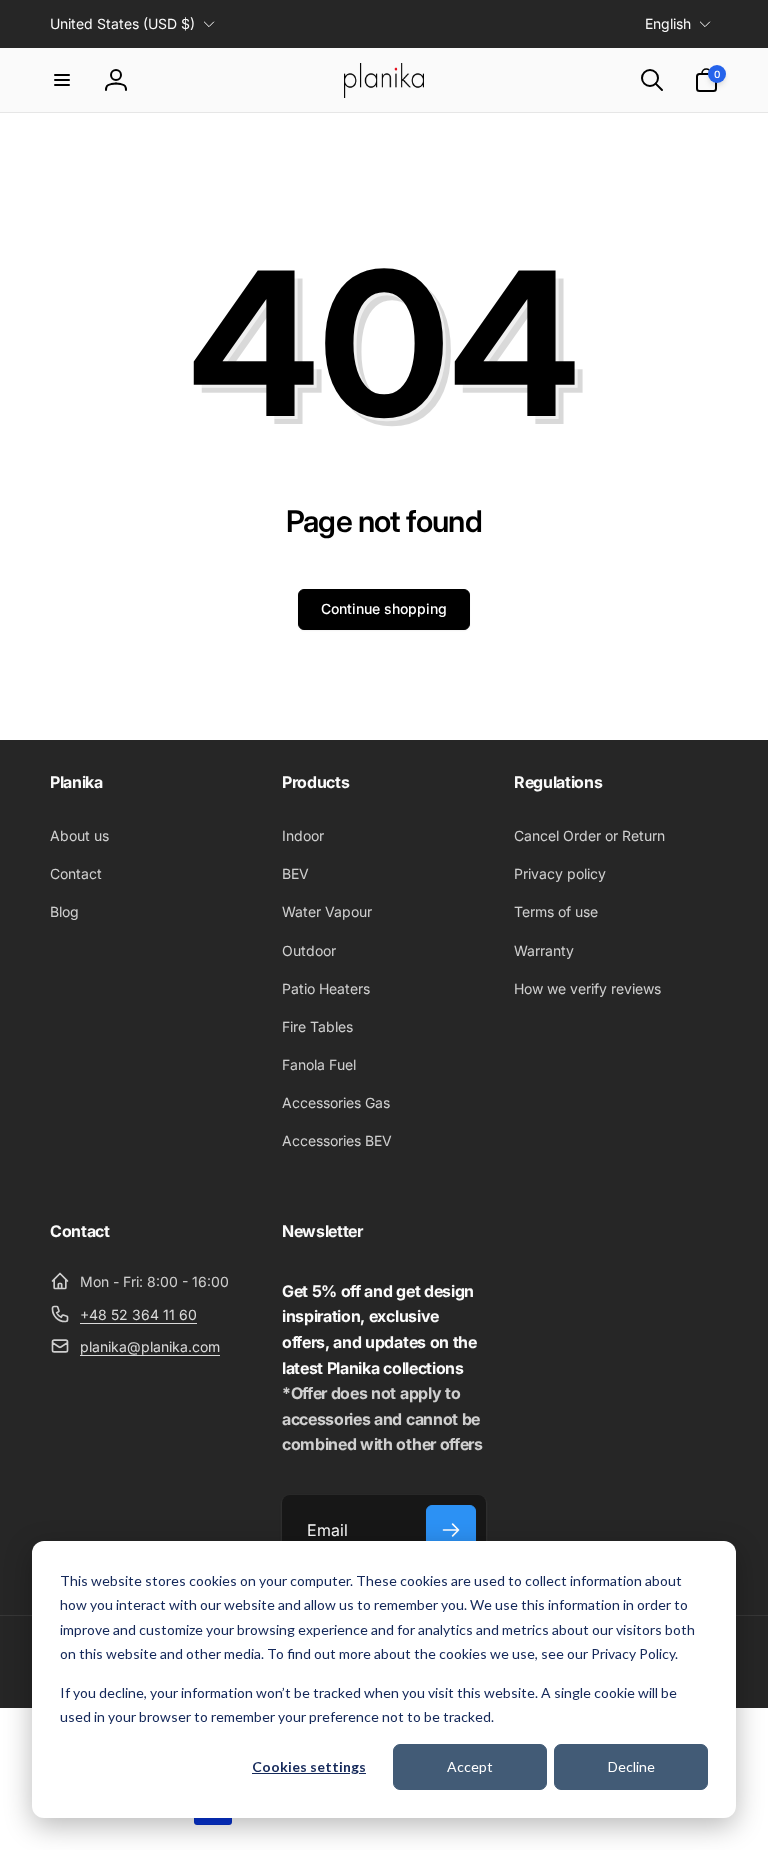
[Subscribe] (451, 1530)
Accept (470, 1766)
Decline (631, 1766)
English (668, 23)
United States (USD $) (122, 23)
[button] (62, 80)
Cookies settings (309, 1766)
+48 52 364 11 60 (138, 1314)
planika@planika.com (150, 1346)
